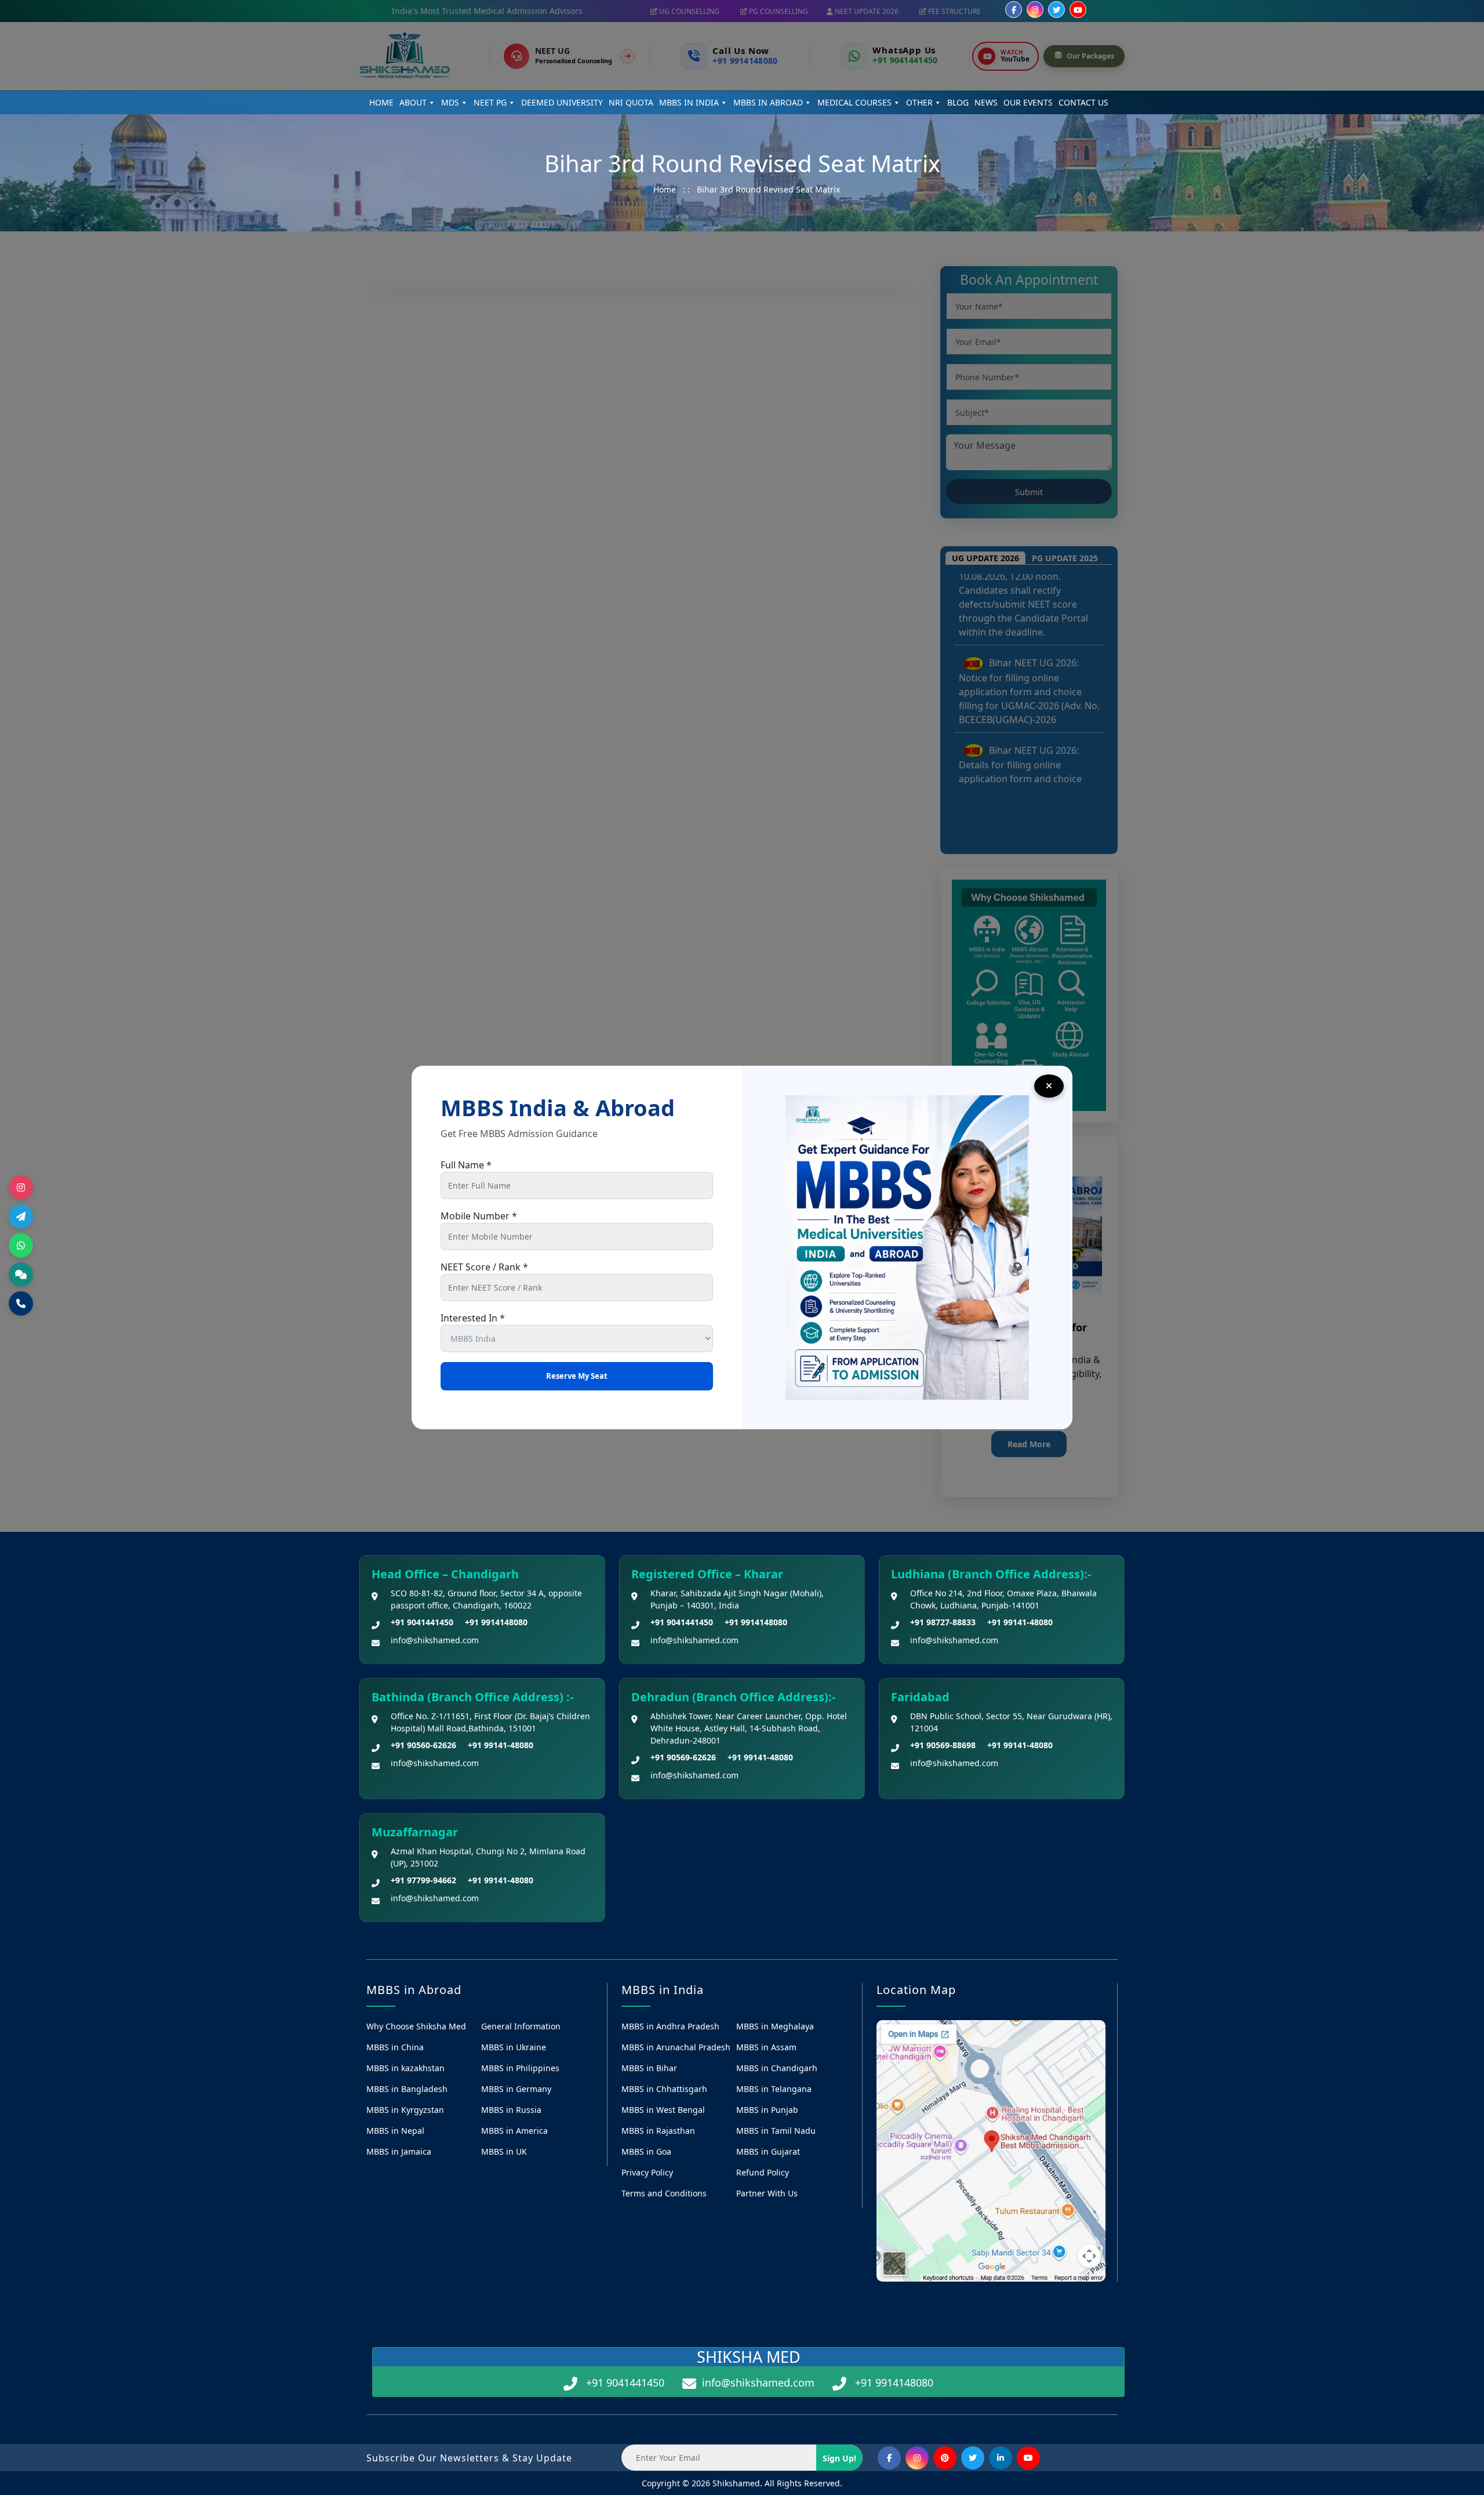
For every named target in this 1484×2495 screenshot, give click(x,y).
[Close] (1049, 1086)
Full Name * (466, 1165)
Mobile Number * (479, 1216)
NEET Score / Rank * (484, 1267)
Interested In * (473, 1318)
